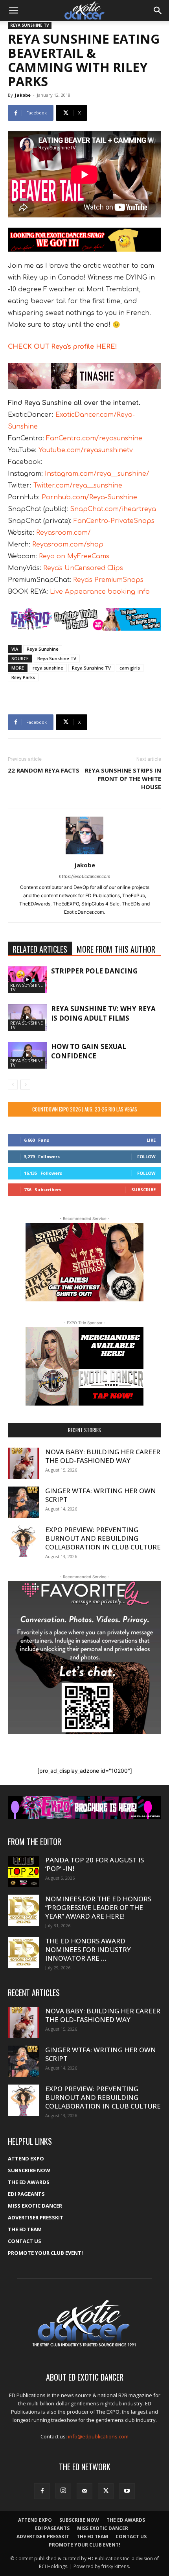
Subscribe (143, 1190)
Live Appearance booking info (99, 592)
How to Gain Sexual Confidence (89, 1051)
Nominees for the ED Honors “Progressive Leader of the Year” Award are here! (98, 1907)
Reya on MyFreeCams (73, 556)
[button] (13, 11)
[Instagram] (63, 2491)
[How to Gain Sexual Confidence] (28, 1055)
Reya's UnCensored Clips (83, 568)
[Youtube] (127, 2491)
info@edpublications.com (98, 2436)
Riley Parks (23, 677)
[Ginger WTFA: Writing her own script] (24, 1502)
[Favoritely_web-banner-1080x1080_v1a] (84, 1658)
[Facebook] (42, 2491)
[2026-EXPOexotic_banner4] (84, 619)
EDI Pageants (26, 2194)
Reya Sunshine (43, 649)
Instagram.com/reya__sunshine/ (97, 474)
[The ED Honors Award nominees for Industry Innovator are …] (24, 1952)
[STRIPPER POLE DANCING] (28, 980)
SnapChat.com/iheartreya (113, 509)
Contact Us (25, 2241)
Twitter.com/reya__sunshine (78, 486)
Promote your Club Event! (45, 2253)
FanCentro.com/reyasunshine (94, 438)
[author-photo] (84, 854)
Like (151, 1140)
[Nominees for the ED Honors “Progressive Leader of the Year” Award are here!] (24, 1910)
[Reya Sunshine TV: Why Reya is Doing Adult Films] (28, 1018)
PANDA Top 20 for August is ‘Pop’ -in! (95, 1864)
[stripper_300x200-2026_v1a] (84, 1262)
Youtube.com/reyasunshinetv (85, 450)
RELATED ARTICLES (40, 949)
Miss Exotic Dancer (35, 2206)
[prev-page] (13, 1085)
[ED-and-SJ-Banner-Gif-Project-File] (84, 376)
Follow (146, 1156)
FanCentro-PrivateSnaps (114, 521)
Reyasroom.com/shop (68, 545)
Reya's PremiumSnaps (108, 580)
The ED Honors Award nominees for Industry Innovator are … (88, 1949)
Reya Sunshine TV (57, 658)
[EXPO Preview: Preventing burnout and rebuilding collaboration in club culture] (24, 1541)
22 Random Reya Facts (44, 770)
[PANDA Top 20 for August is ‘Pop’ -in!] (24, 1871)
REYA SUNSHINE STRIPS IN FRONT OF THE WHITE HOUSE (123, 778)
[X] (106, 2491)
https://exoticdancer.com (85, 876)
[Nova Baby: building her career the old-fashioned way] (24, 1463)
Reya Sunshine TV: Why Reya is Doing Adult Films (103, 1013)
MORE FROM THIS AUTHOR (116, 949)
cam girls (130, 668)
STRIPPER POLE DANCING (94, 971)
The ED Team (25, 2229)
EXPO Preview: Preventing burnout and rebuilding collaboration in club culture (103, 1538)
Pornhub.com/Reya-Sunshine (89, 497)
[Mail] (84, 2491)
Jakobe (23, 95)
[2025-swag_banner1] (84, 240)
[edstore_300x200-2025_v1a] (84, 1366)
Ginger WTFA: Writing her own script (101, 1495)
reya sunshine (48, 668)
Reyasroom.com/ (63, 533)
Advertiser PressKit (36, 2217)
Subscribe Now (29, 2170)
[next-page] (25, 1085)
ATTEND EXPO (26, 2158)
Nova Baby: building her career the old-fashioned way (103, 1456)
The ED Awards (29, 2182)
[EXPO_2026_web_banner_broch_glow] (84, 1808)
